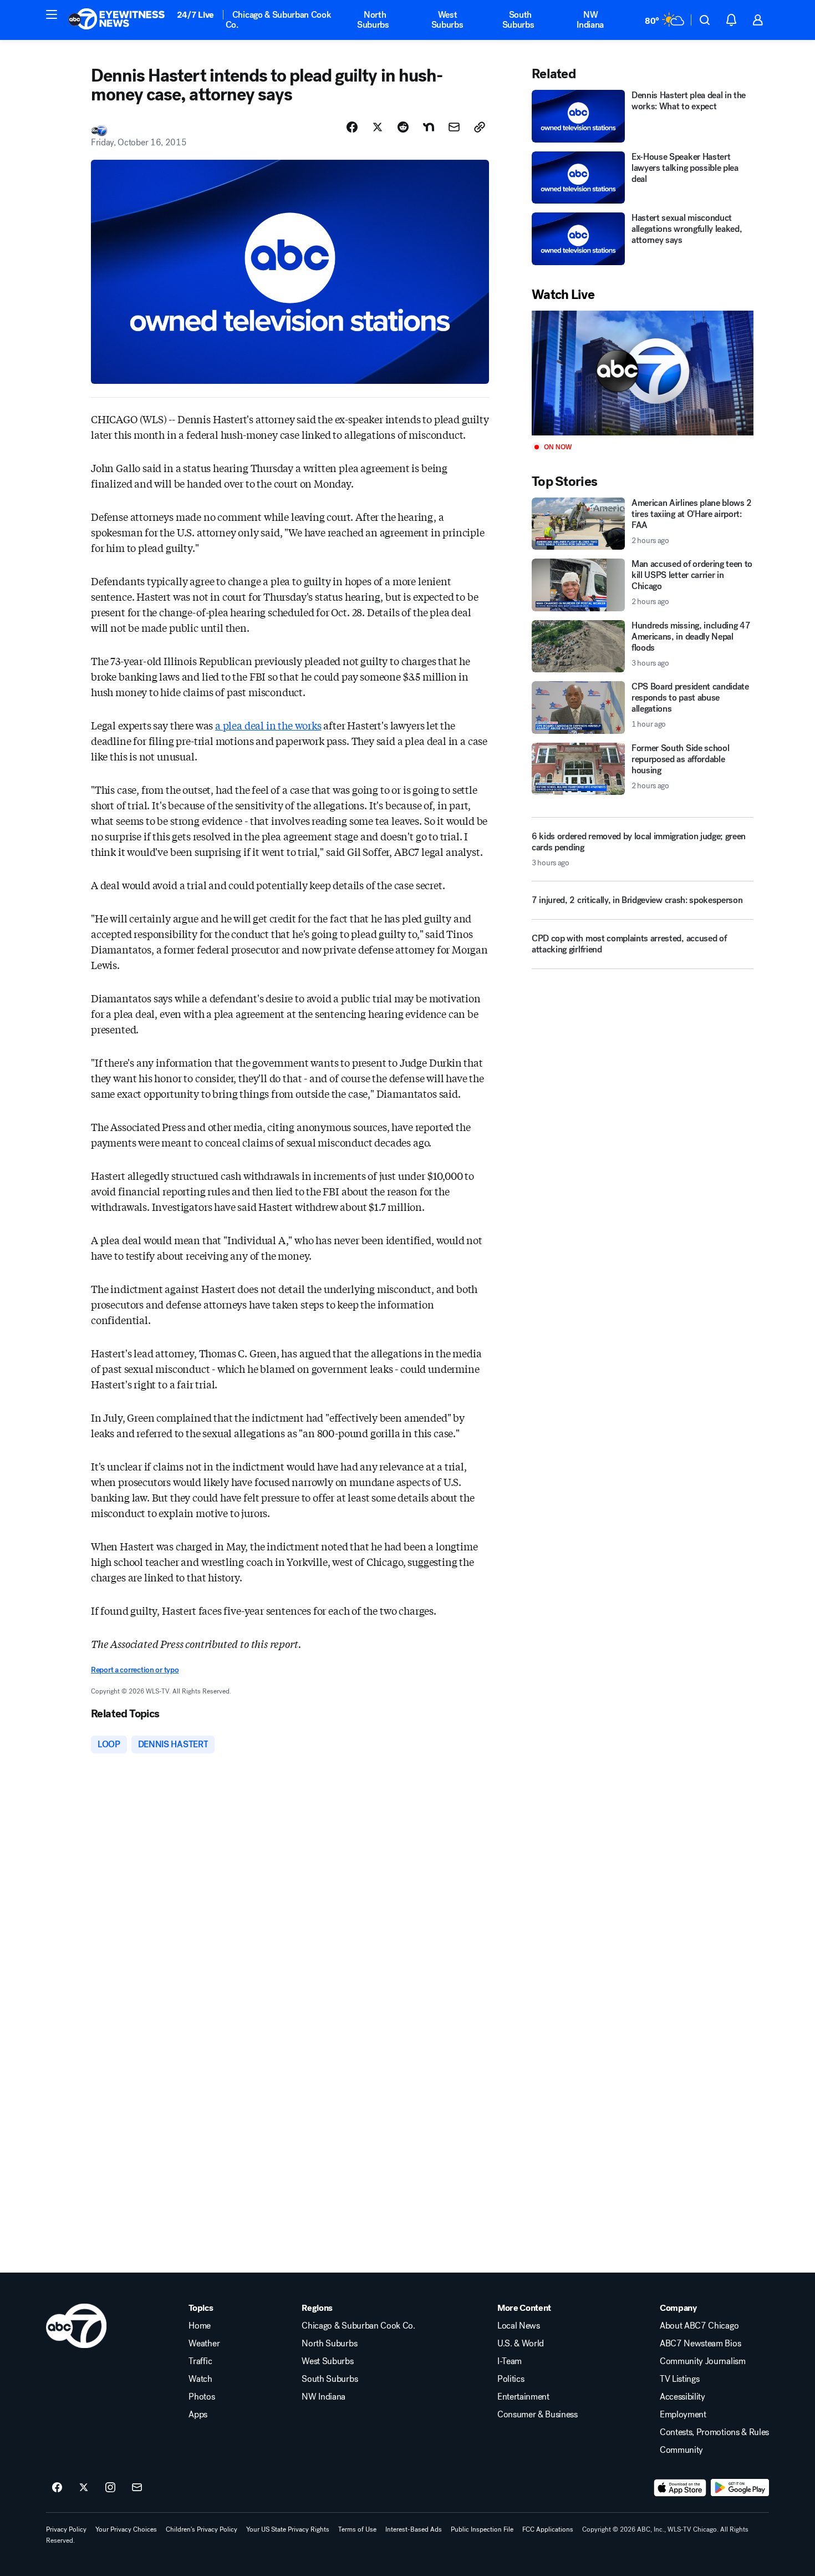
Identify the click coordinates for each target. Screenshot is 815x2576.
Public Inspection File (482, 2529)
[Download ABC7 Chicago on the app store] (680, 2488)
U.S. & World (521, 2344)
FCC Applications (548, 2529)
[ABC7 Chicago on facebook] (57, 2488)
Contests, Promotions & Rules (714, 2432)
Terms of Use (357, 2529)
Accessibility (682, 2397)
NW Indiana (590, 20)
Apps (198, 2415)
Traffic (200, 2361)
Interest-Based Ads (414, 2529)
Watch (200, 2379)
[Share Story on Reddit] (403, 127)
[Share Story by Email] (454, 127)
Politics (511, 2379)
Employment (683, 2415)
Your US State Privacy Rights (288, 2529)
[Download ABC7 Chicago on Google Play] (740, 2488)
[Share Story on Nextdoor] (429, 127)
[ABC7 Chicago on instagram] (110, 2488)
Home (200, 2326)
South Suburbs (518, 20)
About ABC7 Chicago (699, 2326)
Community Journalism (703, 2361)
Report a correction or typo (135, 1670)
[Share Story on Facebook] (352, 127)
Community (681, 2450)
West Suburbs (447, 20)
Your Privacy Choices (126, 2529)
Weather (204, 2344)
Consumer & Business (538, 2415)
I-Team (510, 2361)
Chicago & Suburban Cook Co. (279, 20)
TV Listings (679, 2379)
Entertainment (523, 2397)
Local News (519, 2326)
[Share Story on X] (378, 127)
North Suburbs (373, 20)
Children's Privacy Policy (202, 2529)
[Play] (643, 373)
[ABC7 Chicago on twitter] (84, 2488)
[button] (52, 14)
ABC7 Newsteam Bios (700, 2344)
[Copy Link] (480, 127)
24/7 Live (195, 15)
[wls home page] (76, 2326)
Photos (202, 2397)
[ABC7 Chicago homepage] (117, 20)
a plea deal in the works (268, 725)
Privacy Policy (66, 2529)
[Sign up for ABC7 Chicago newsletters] (137, 2488)
